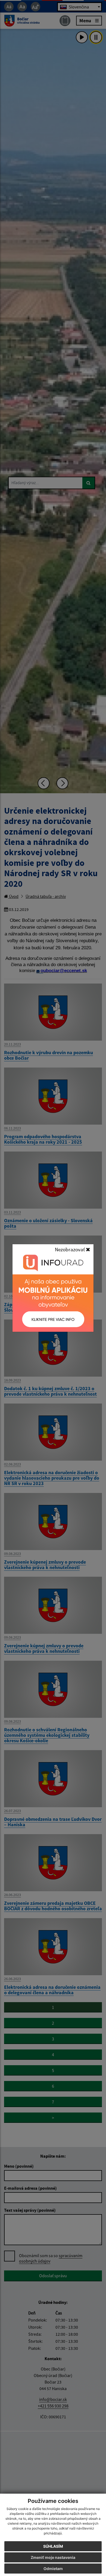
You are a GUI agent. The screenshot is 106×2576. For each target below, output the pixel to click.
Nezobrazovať (70, 1249)
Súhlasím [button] (53, 2546)
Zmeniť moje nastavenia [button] (53, 2557)
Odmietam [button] (53, 2569)
